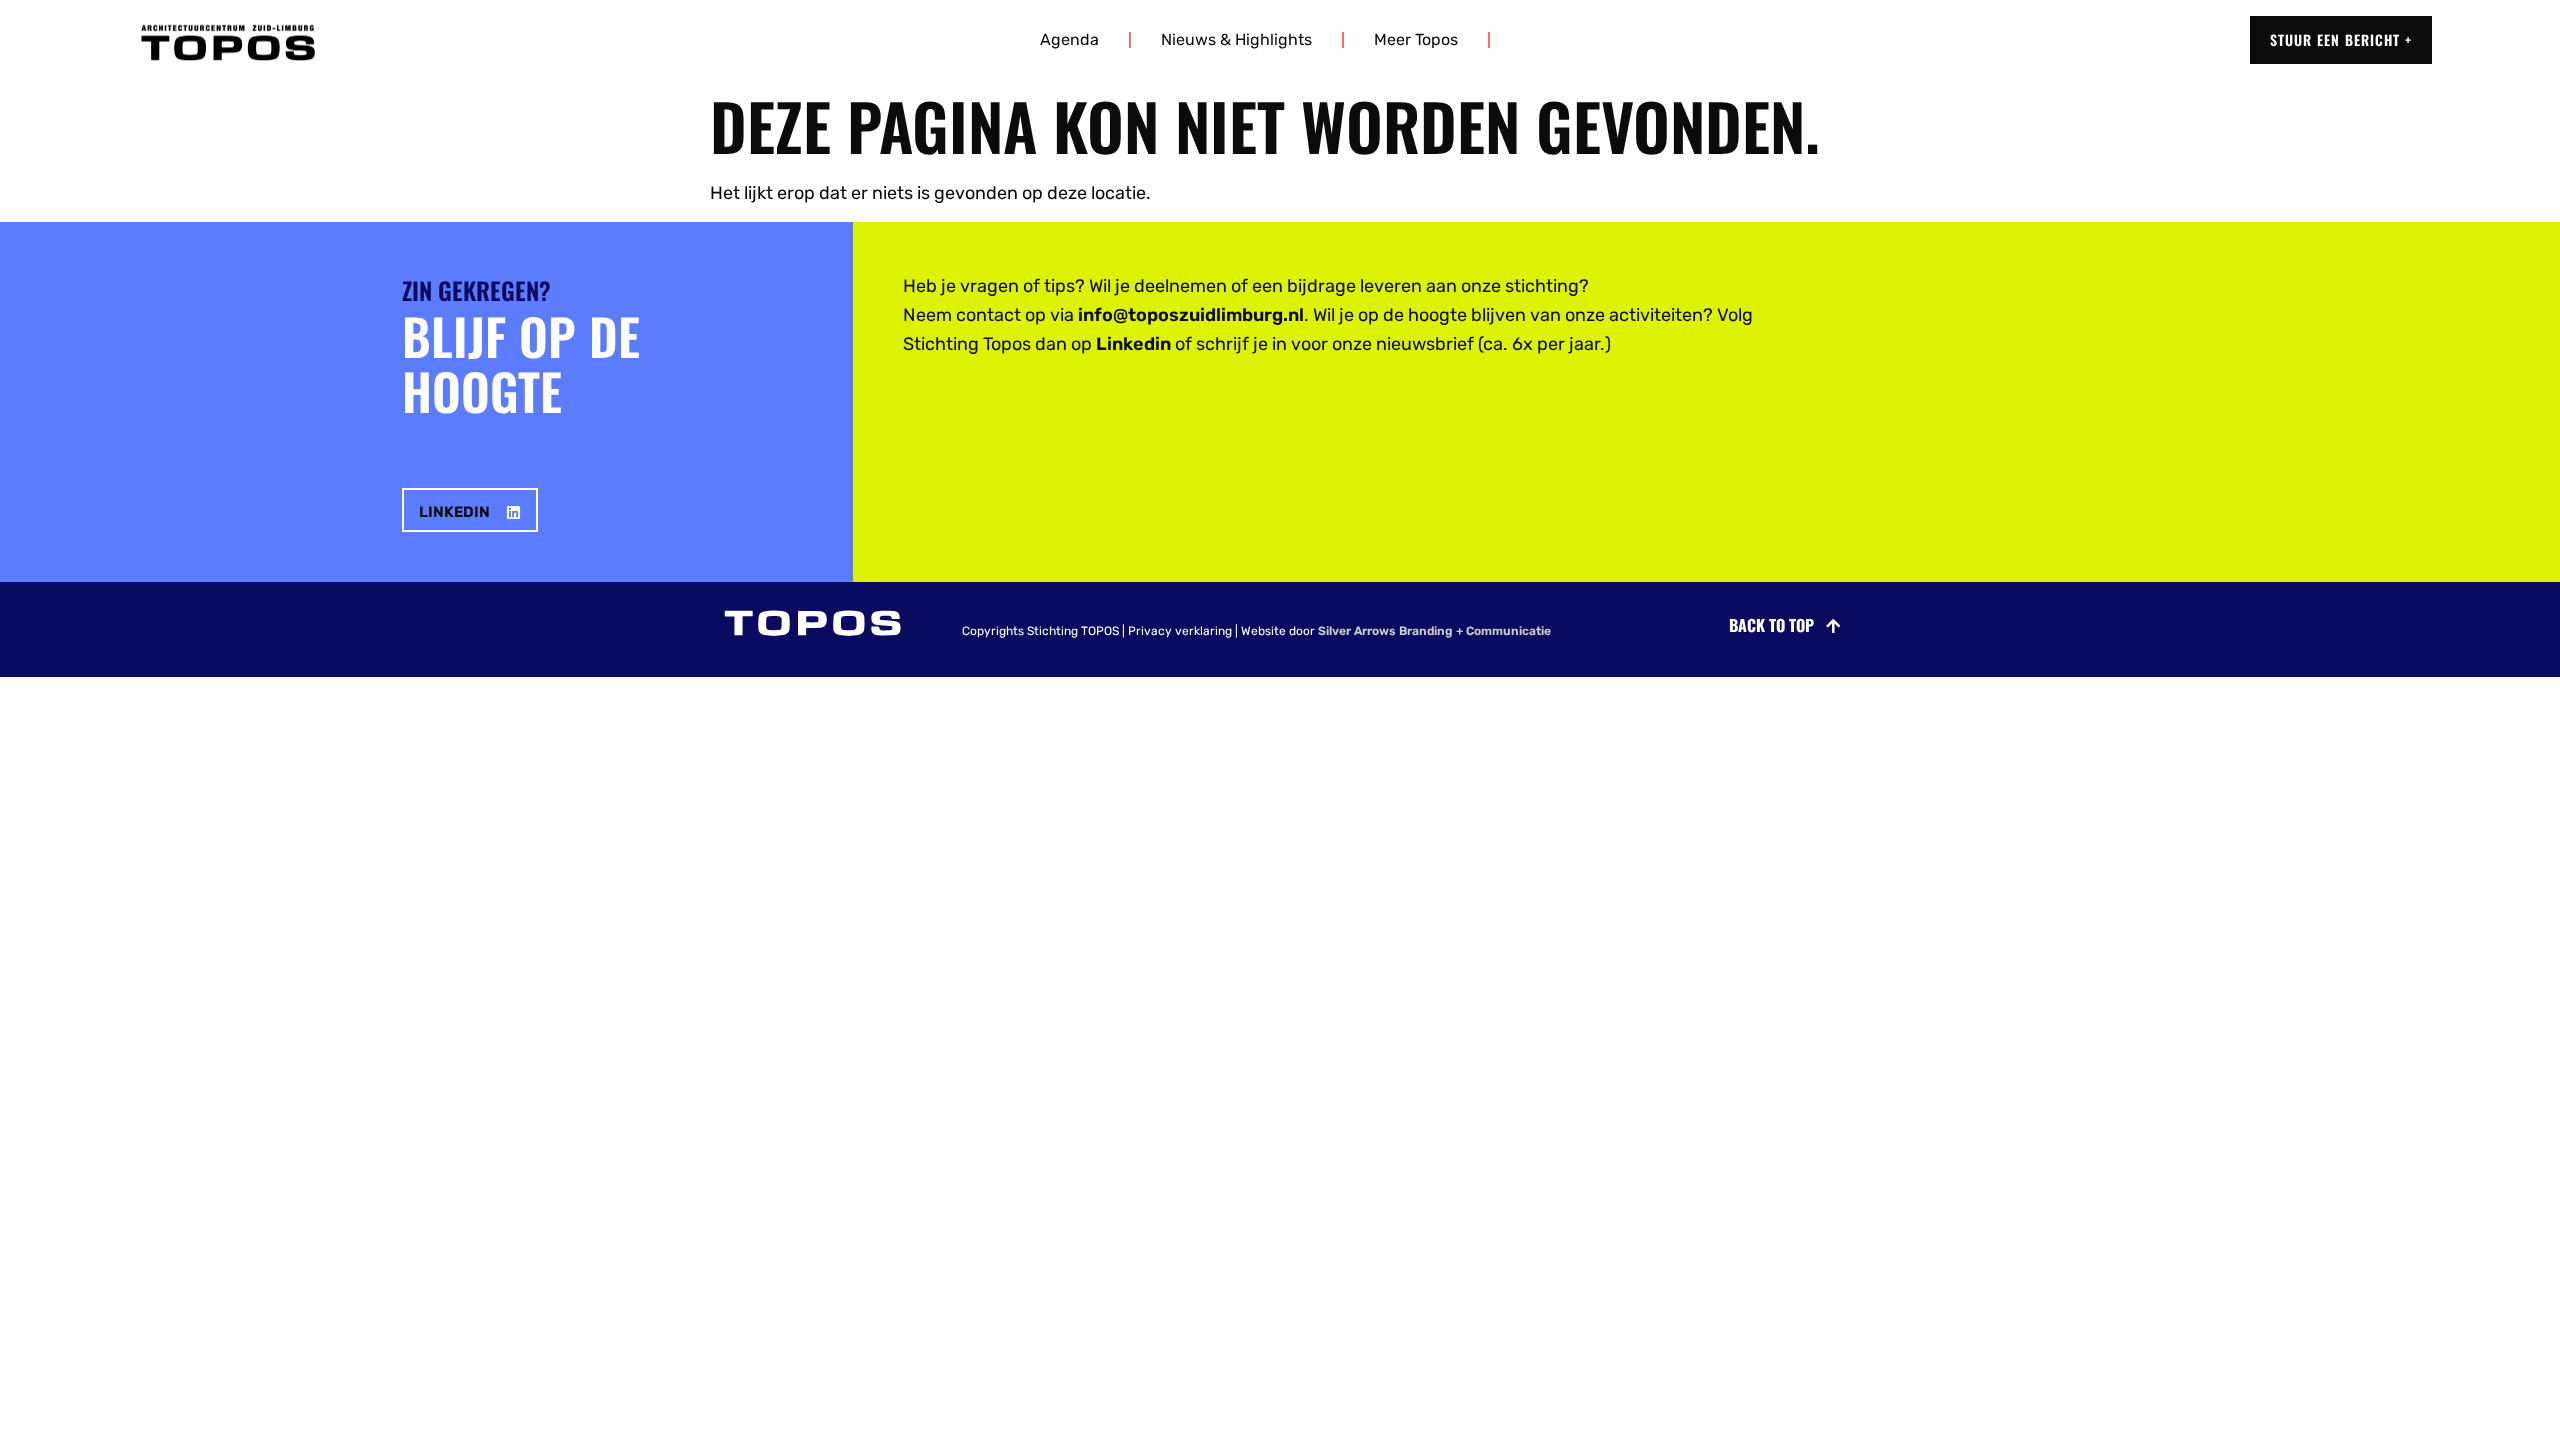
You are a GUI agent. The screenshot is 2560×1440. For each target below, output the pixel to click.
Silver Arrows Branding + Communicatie (1434, 631)
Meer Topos (1416, 39)
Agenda (1069, 39)
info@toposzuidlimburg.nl (1191, 315)
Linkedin (1133, 344)
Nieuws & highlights (1236, 39)
